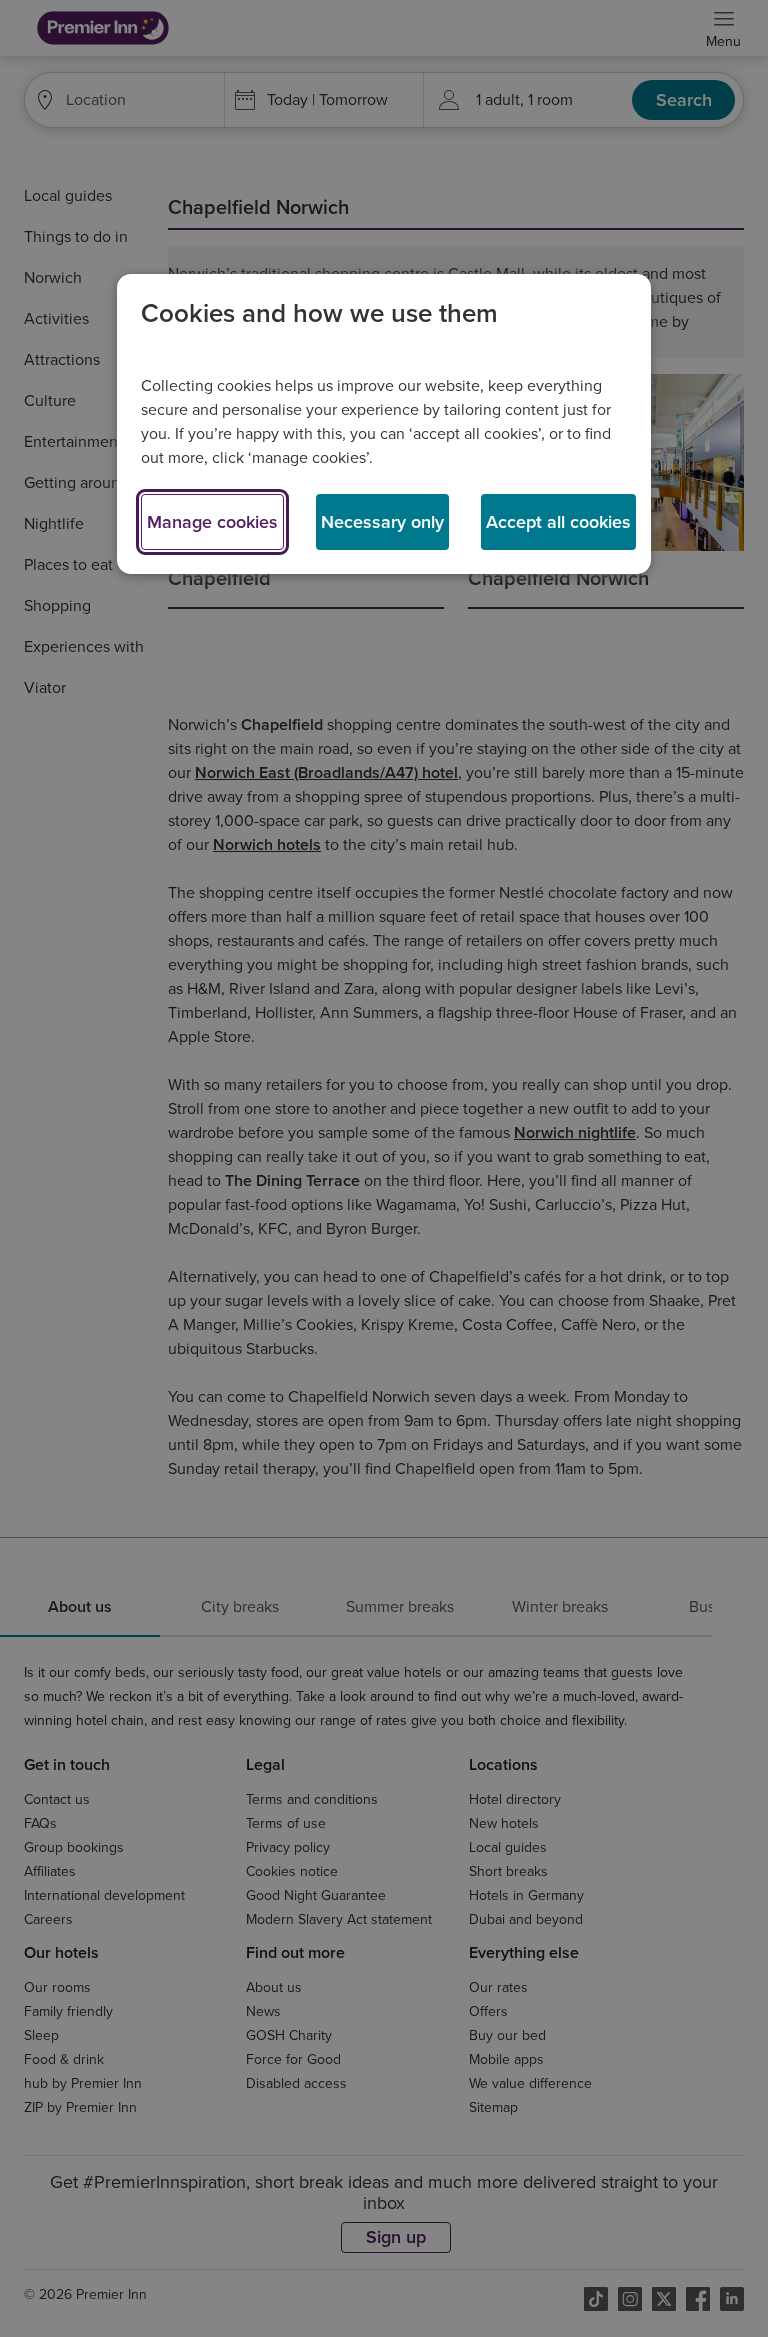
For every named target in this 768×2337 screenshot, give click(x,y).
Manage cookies (212, 522)
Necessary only (382, 522)
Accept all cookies (558, 522)
